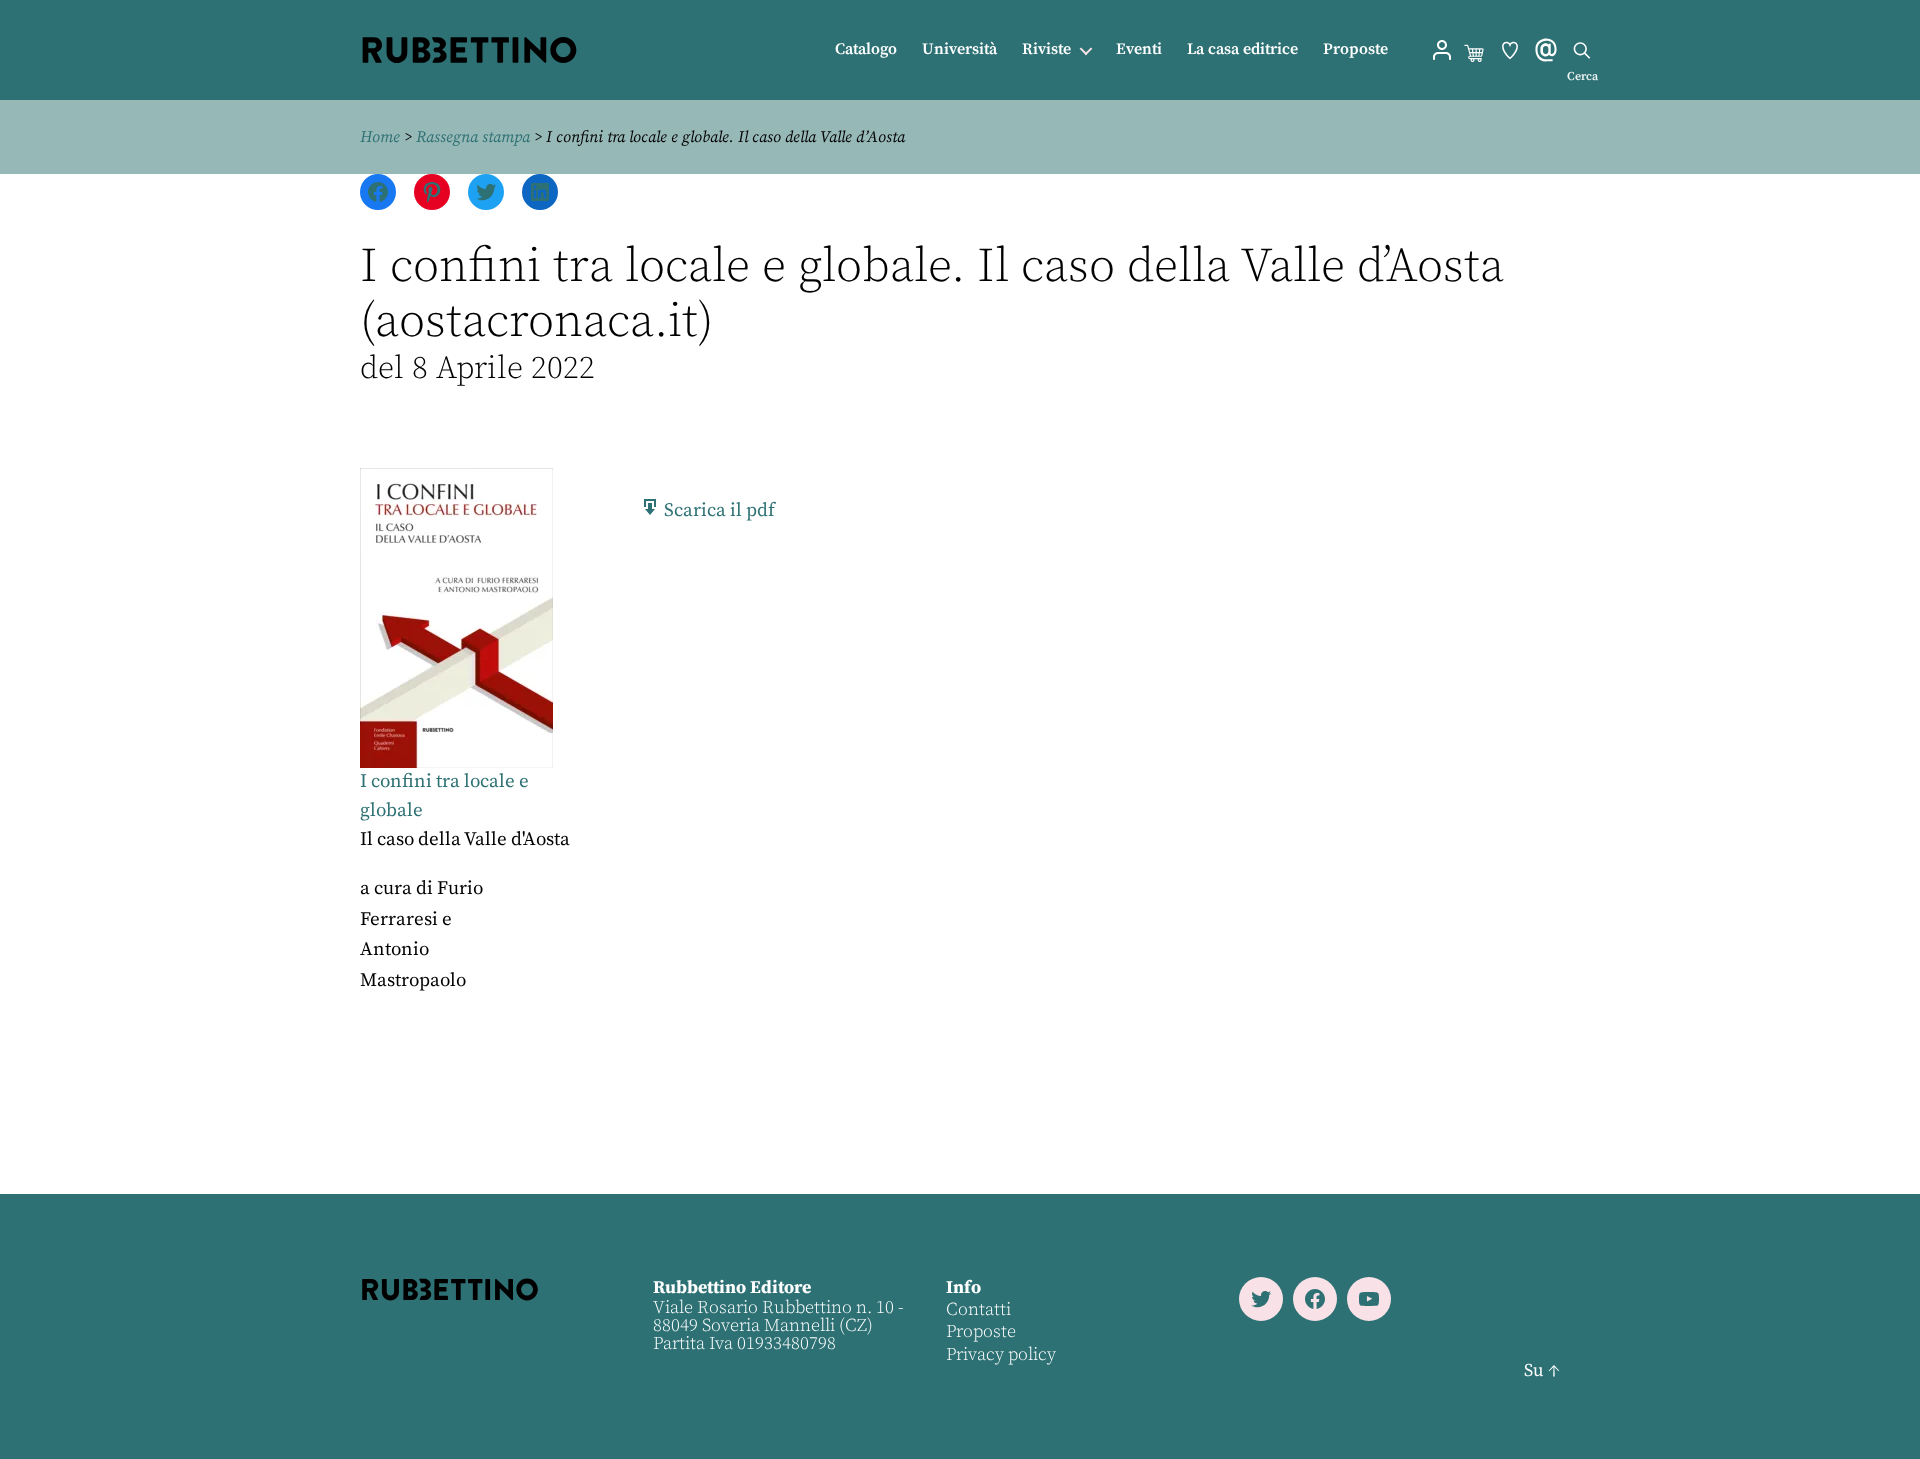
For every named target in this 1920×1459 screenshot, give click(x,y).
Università (959, 49)
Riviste (1046, 49)
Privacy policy (1001, 1354)
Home (380, 137)
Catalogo (866, 49)
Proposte (1355, 49)
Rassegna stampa (473, 137)
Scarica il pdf (717, 510)
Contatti (978, 1309)
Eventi (1139, 49)
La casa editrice (1242, 49)
